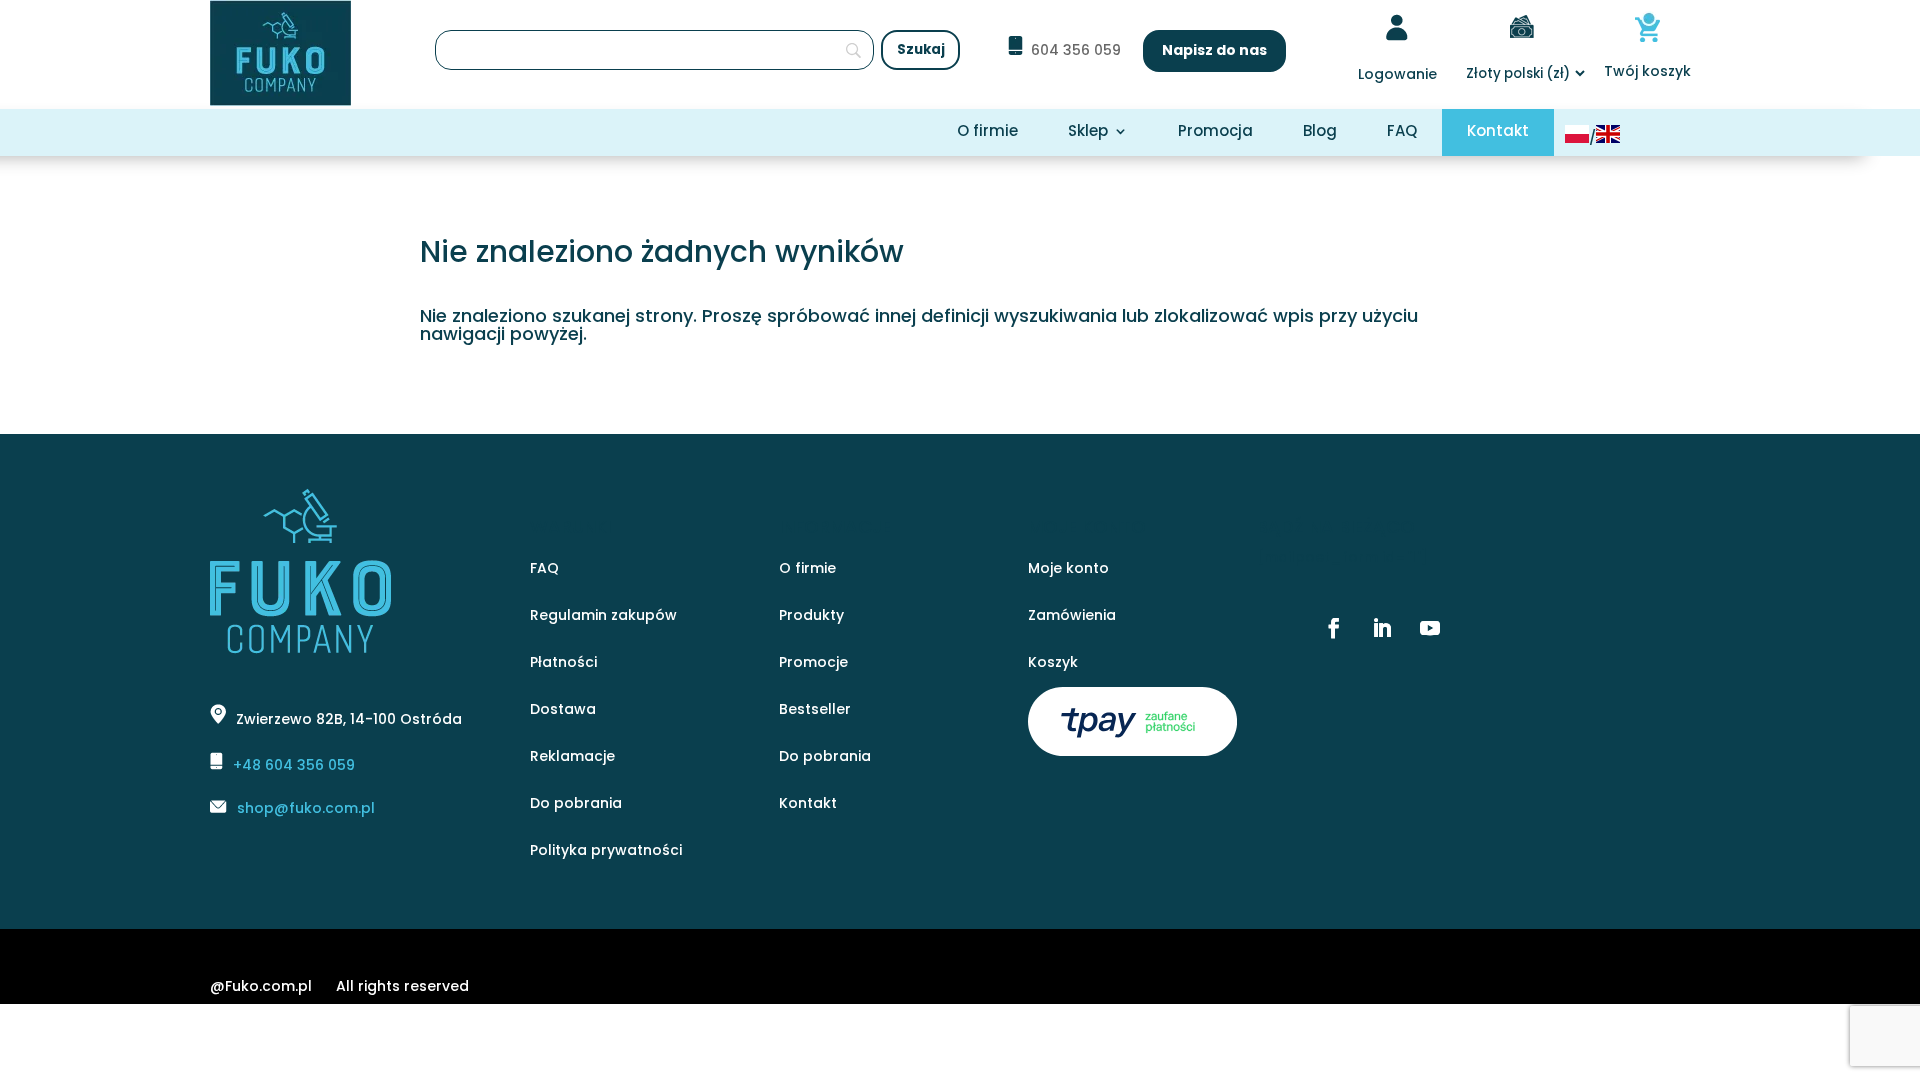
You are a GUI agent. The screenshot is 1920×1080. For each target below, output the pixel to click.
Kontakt (1498, 132)
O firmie (987, 132)
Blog (1320, 132)
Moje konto (1068, 569)
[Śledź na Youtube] (1430, 628)
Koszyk (1053, 663)
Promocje (813, 663)
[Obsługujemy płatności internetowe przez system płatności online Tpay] (1132, 751)
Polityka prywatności (606, 851)
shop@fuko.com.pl (306, 808)
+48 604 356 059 (294, 765)
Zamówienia (1072, 616)
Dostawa (563, 710)
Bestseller (815, 710)
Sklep (1088, 132)
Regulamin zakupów (603, 616)
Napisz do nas (1214, 50)
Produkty (811, 616)
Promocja (1215, 132)
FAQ (1402, 132)
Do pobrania (576, 804)
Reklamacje (572, 757)
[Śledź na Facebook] (1334, 628)
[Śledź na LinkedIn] (1382, 628)
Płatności (563, 663)
